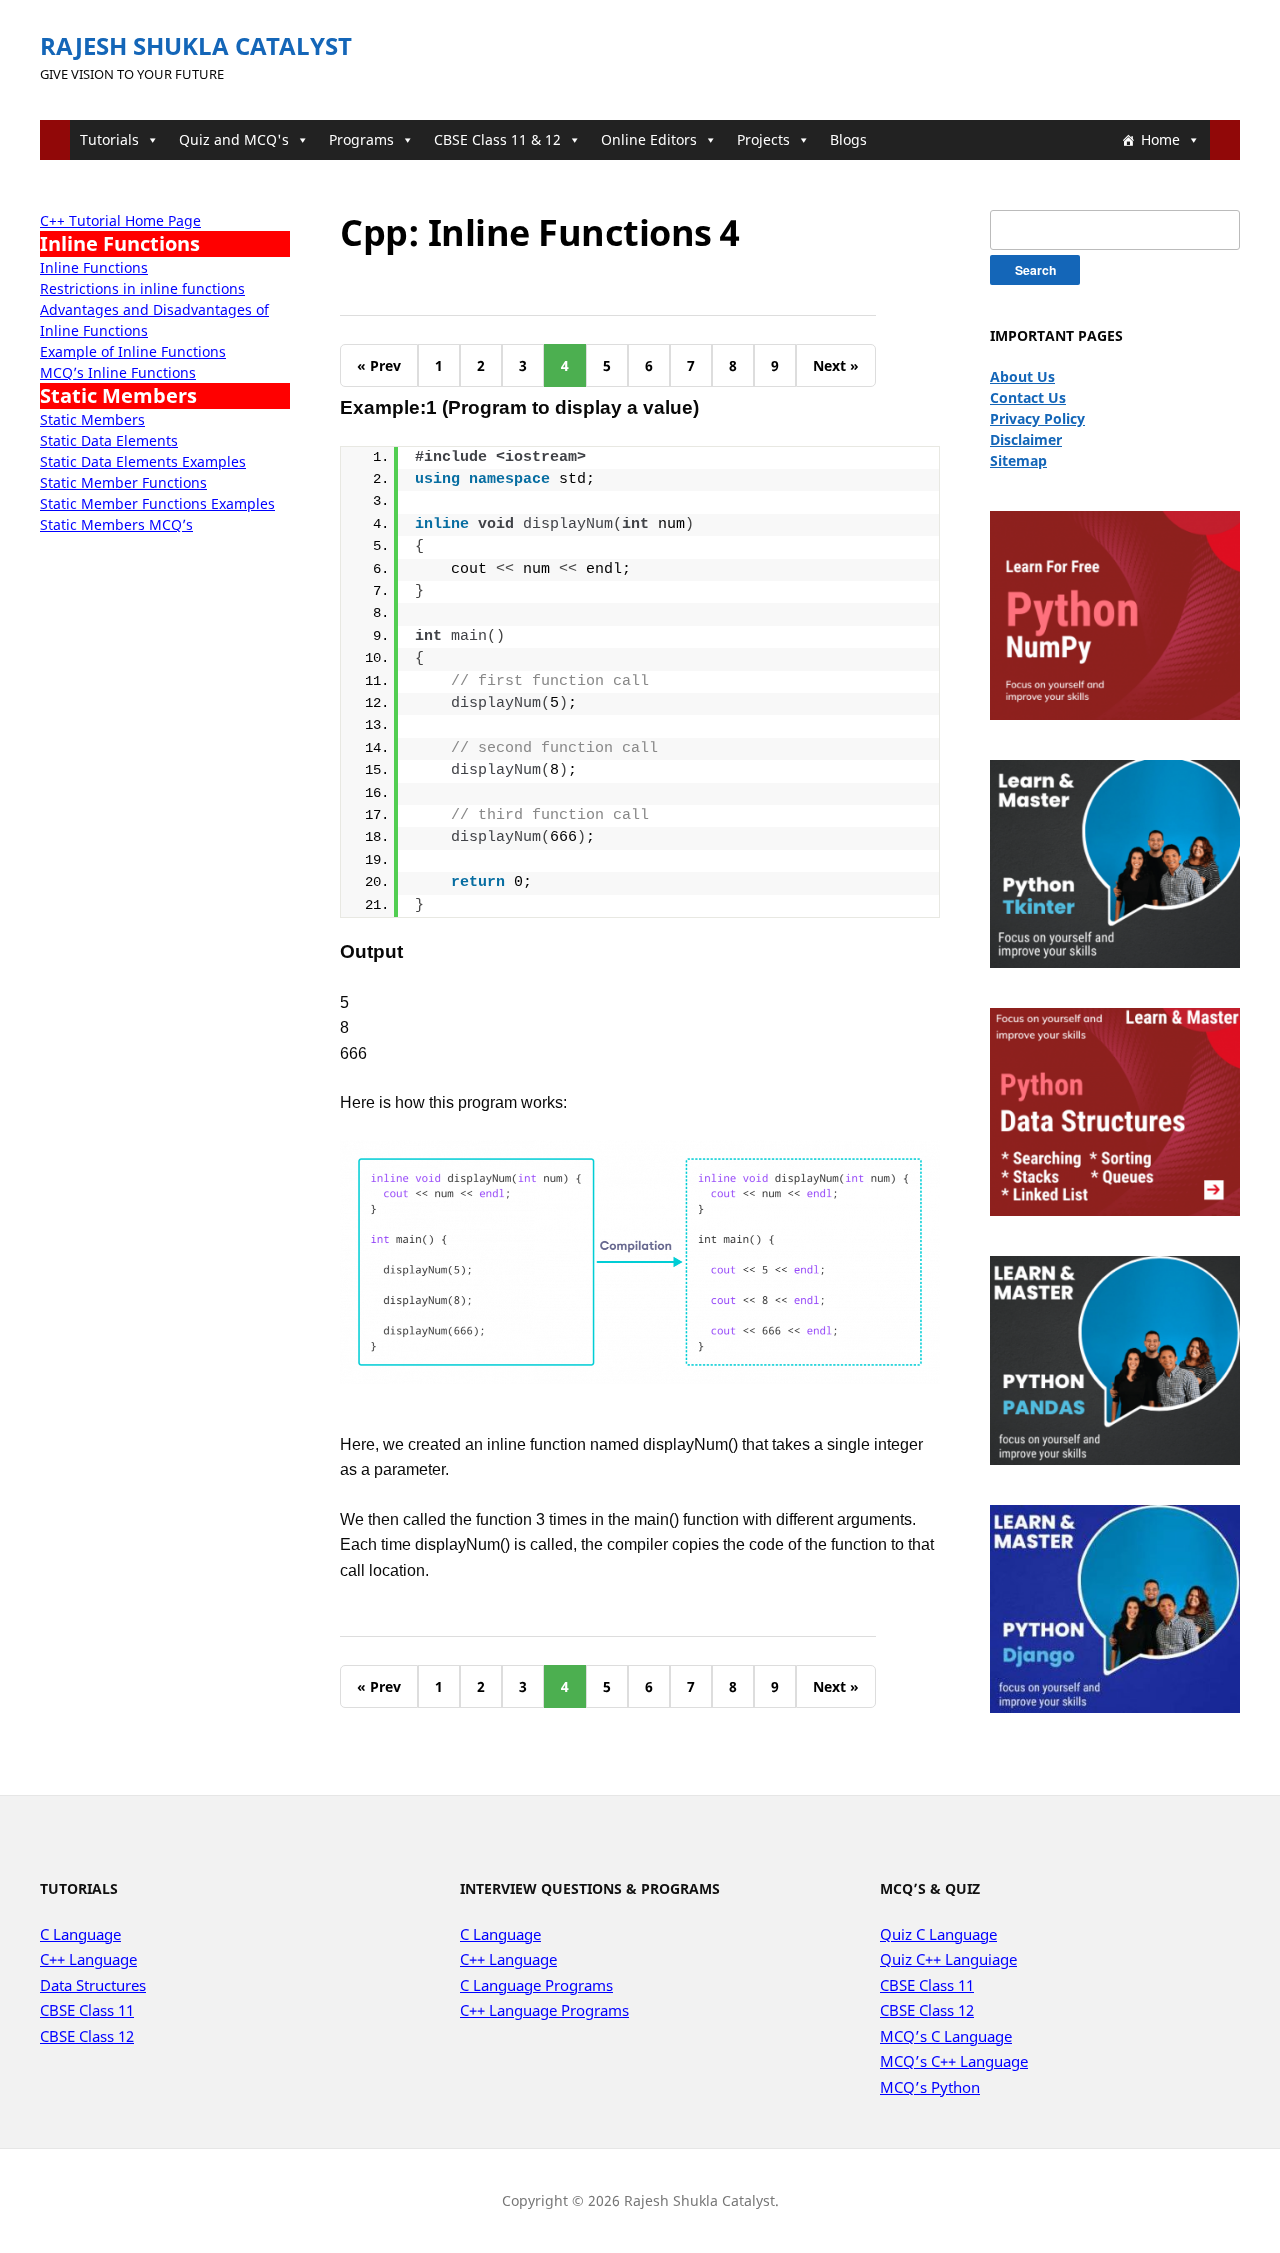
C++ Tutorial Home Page (120, 220)
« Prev (379, 365)
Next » (836, 365)
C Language (80, 1934)
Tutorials (109, 139)
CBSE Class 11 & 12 (497, 139)
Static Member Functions (123, 482)
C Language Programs (536, 1985)
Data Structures (93, 1985)
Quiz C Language (938, 1934)
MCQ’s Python (930, 2087)
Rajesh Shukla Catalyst (196, 45)
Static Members (92, 419)
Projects (763, 139)
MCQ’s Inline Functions (118, 372)
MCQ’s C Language (946, 2036)
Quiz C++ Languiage (948, 1959)
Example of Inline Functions (133, 351)
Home (1160, 139)
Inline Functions (94, 267)
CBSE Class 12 (87, 2036)
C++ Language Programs (544, 2010)
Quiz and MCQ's (234, 139)
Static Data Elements (109, 440)
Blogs (848, 139)
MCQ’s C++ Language (954, 2061)
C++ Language (88, 1959)
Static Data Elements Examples (143, 461)
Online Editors (649, 139)
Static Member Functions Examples (157, 503)
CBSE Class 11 (87, 2010)
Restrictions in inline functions (142, 288)
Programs (361, 139)
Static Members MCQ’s (116, 524)
